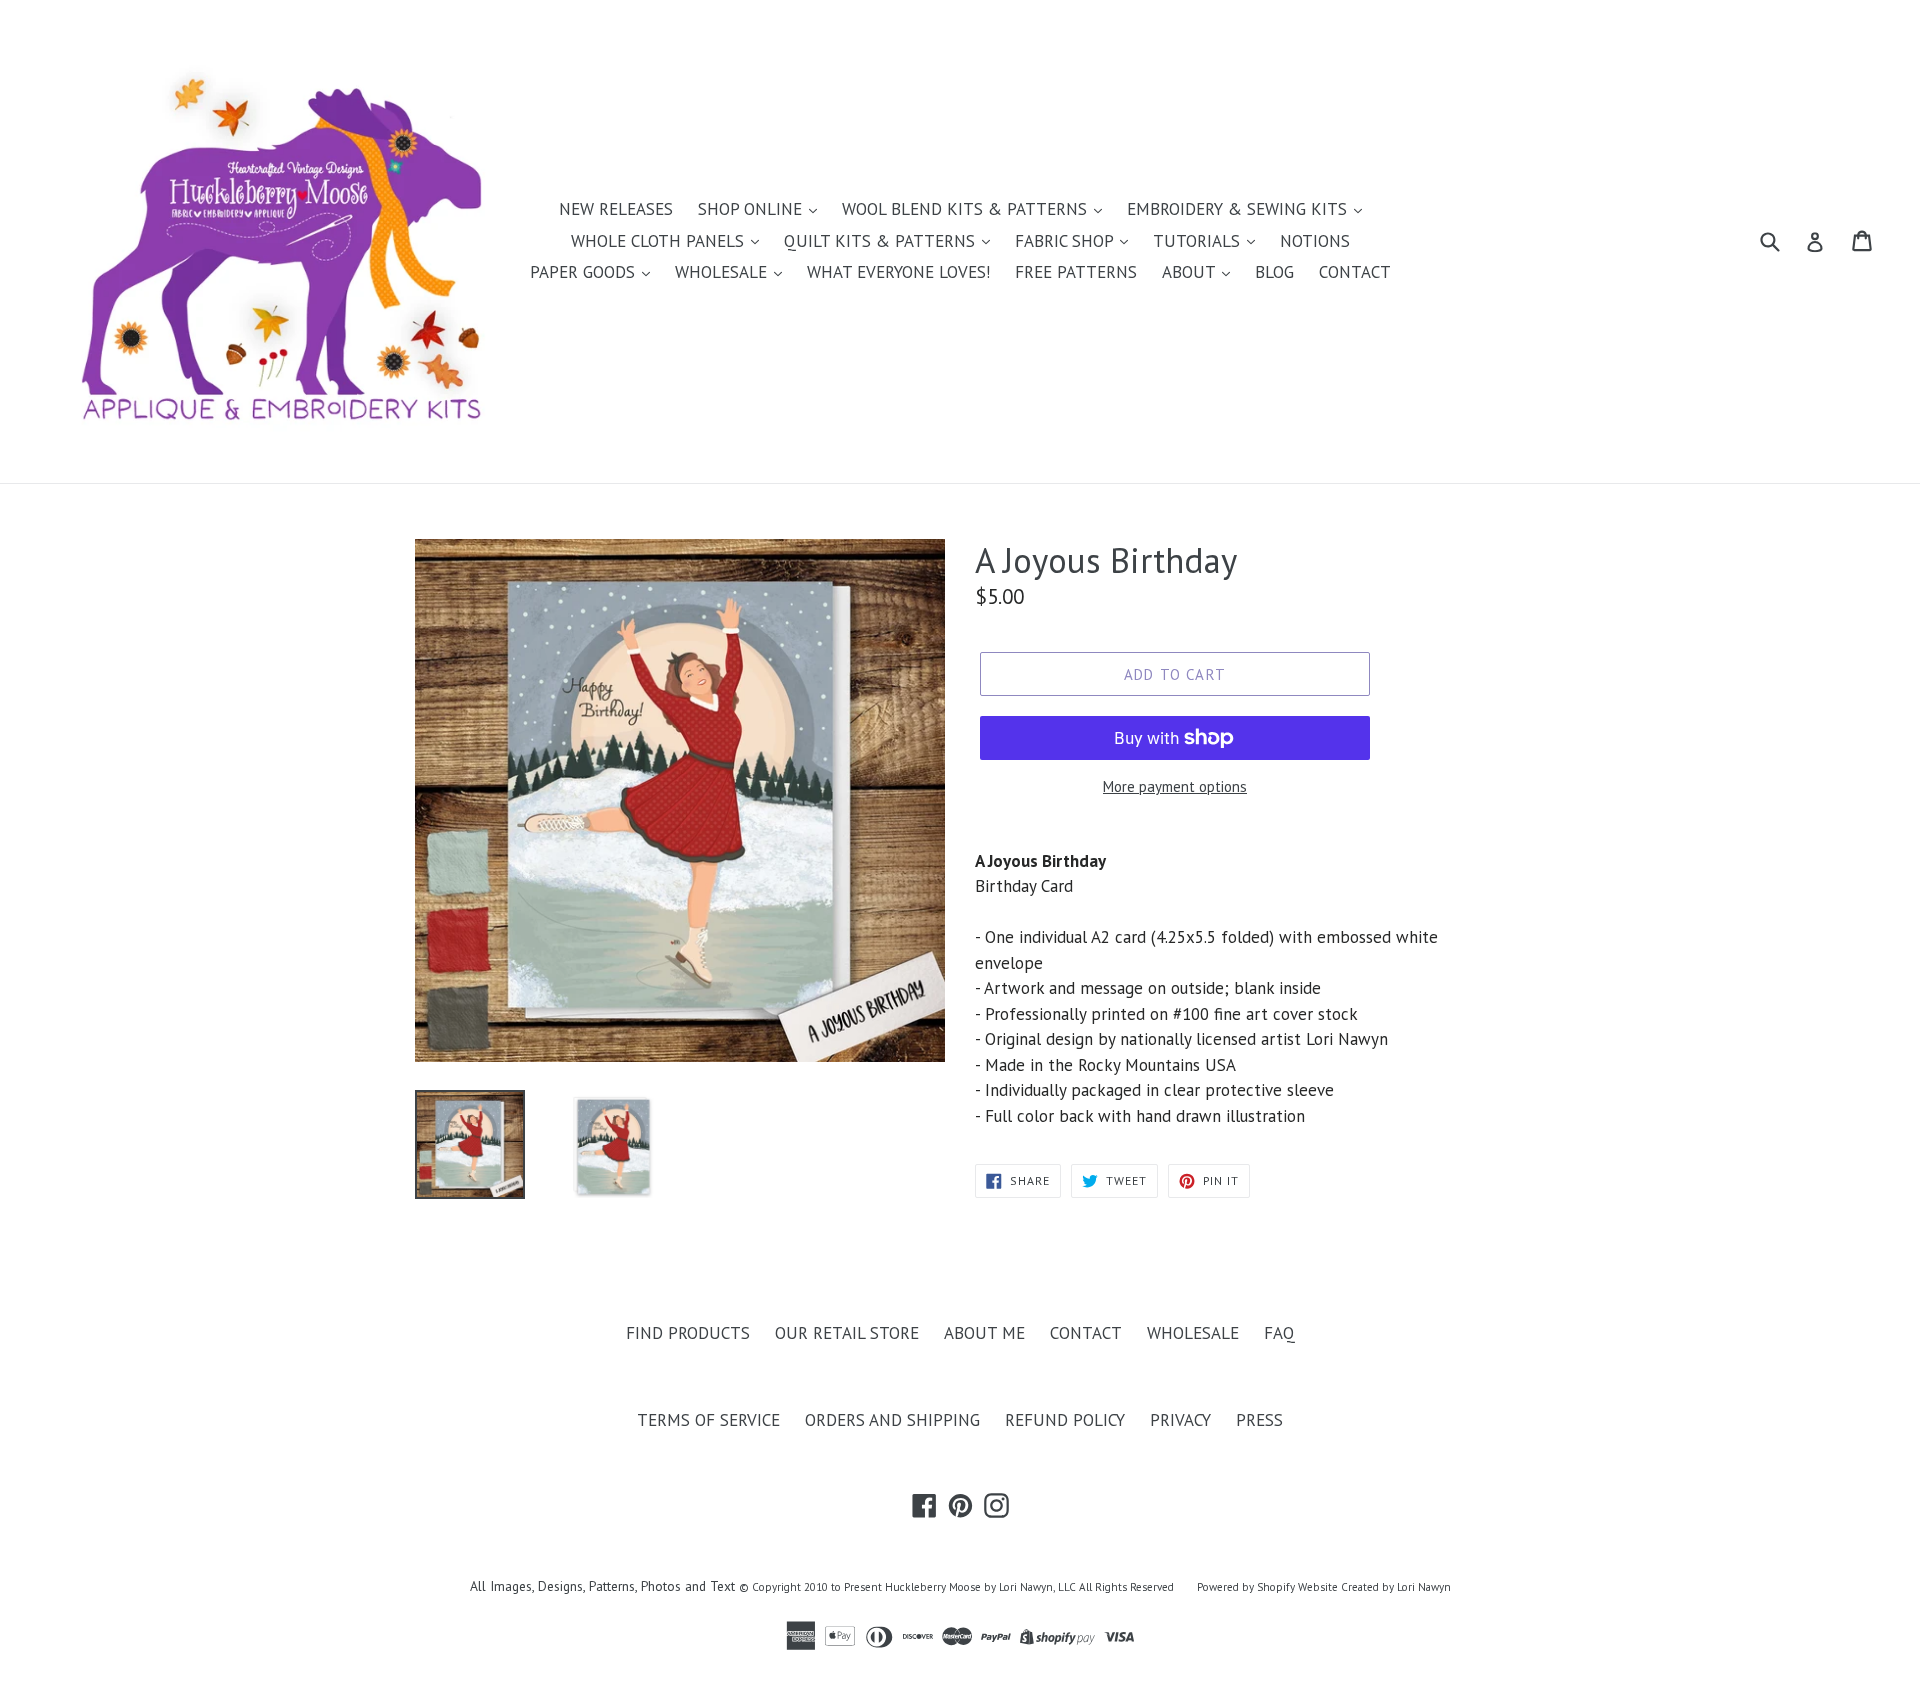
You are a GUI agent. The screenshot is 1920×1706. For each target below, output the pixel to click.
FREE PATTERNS (1076, 272)
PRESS (1259, 1420)
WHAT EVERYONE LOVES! (898, 272)
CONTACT (1355, 272)
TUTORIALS (1199, 241)
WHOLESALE (723, 272)
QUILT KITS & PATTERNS (882, 241)
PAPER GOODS (585, 272)
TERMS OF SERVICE (708, 1420)
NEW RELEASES (616, 209)
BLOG (1274, 272)
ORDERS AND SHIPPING (892, 1420)
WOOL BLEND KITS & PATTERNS (967, 209)
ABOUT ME (984, 1333)
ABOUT (1191, 272)
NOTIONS (1315, 241)
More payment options (1175, 786)
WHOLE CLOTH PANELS (660, 241)
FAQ (1279, 1333)
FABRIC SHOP (1066, 241)
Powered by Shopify (1246, 1587)
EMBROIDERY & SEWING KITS (1239, 209)
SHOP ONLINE (752, 209)
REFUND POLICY (1065, 1420)
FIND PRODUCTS (688, 1333)
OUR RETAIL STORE (847, 1333)
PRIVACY (1180, 1420)
